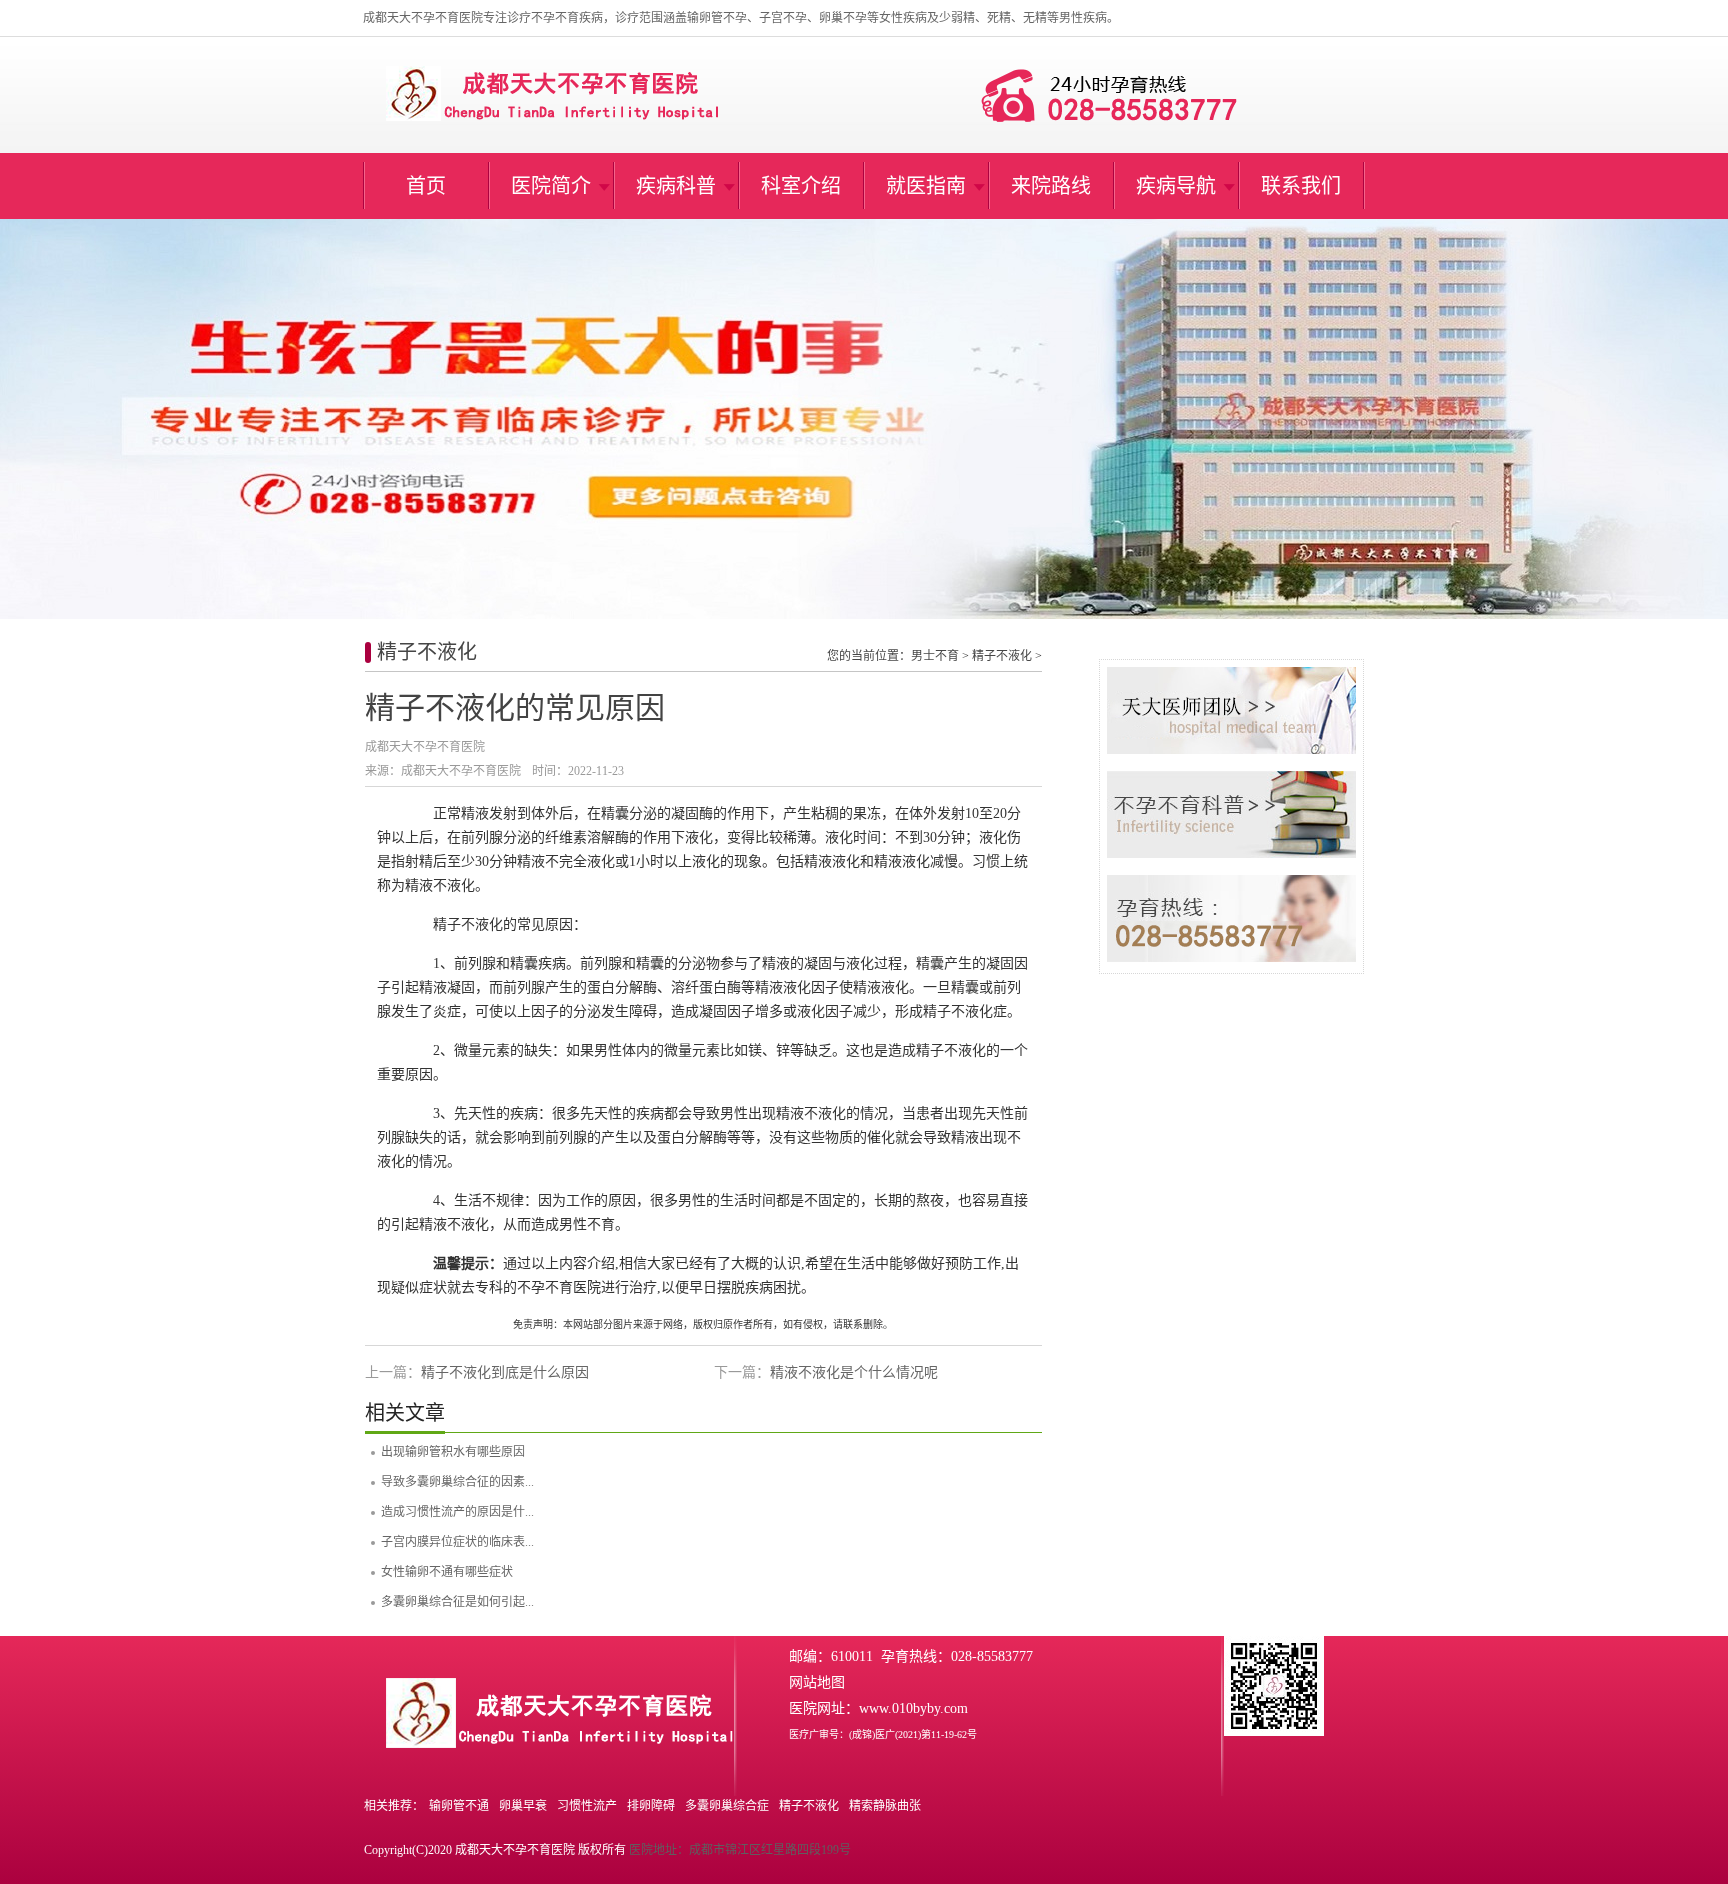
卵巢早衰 (523, 1806)
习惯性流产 (587, 1806)
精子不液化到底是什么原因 (505, 1372)
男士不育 (935, 656)
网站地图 (817, 1682)
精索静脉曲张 (885, 1806)
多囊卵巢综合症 (727, 1806)
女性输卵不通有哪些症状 (447, 1572)
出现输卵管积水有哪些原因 (453, 1452)
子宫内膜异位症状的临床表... (457, 1542)
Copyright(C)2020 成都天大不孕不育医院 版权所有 (495, 1850)
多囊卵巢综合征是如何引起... (457, 1602)
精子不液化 (427, 652)
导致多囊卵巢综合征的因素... (457, 1482)
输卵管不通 (459, 1806)
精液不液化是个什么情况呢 (854, 1372)
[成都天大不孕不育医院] (864, 419)
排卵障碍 (651, 1806)
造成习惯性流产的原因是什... (457, 1512)
